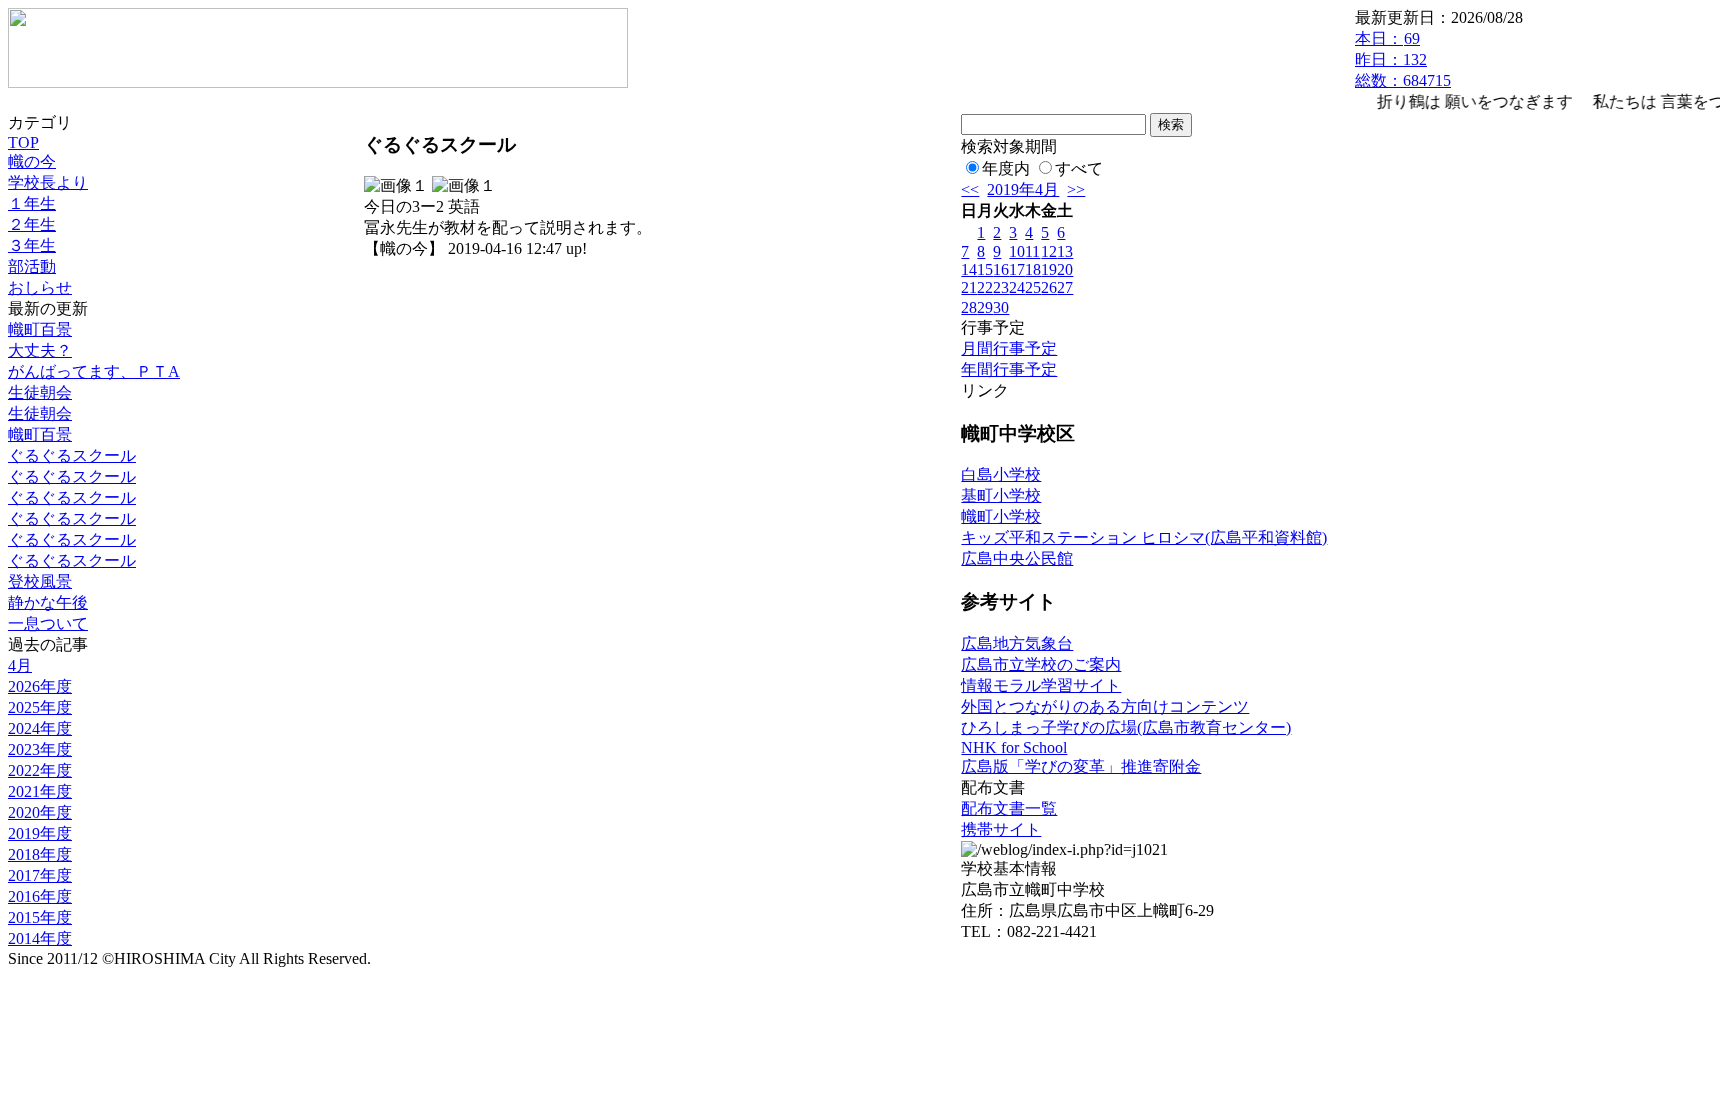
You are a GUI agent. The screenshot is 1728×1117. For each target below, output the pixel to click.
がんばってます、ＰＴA (94, 371)
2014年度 (40, 938)
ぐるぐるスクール (72, 455)
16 (1001, 269)
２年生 (32, 224)
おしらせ (40, 287)
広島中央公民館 (1017, 558)
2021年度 (40, 791)
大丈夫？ (40, 350)
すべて (1079, 168)
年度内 (1006, 168)
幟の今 (32, 161)
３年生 (32, 245)
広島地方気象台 (1017, 643)
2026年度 (40, 686)
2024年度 (40, 728)
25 (1033, 287)
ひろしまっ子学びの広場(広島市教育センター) (1126, 727)
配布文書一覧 (1009, 808)
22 (985, 287)
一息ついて (48, 623)
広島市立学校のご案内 (1041, 664)
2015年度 (40, 917)
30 (1001, 307)
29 (985, 307)
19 (1049, 269)
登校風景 (40, 581)
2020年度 (40, 812)
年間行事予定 (1009, 369)
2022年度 (40, 770)
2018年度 (40, 854)
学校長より (48, 182)
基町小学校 (1001, 495)
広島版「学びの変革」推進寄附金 (1081, 766)
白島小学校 (1001, 474)
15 (985, 269)
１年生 (32, 203)
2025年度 (40, 707)
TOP (23, 142)
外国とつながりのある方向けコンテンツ (1105, 706)
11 (1032, 251)
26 (1049, 287)
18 (1033, 269)
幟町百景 (40, 329)
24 (1017, 287)
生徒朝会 (40, 392)
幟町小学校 (1001, 516)
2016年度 (40, 896)
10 (1017, 251)
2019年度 (40, 833)
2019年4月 (1023, 189)
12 (1049, 251)
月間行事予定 (1009, 348)
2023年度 (40, 749)
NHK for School (1014, 747)
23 (1001, 287)
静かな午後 (48, 602)
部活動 (32, 266)
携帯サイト (1001, 829)
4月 (20, 665)
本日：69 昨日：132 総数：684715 (1403, 59)
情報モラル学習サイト (1041, 685)
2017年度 (40, 875)
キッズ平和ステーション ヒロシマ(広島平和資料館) (1144, 537)
